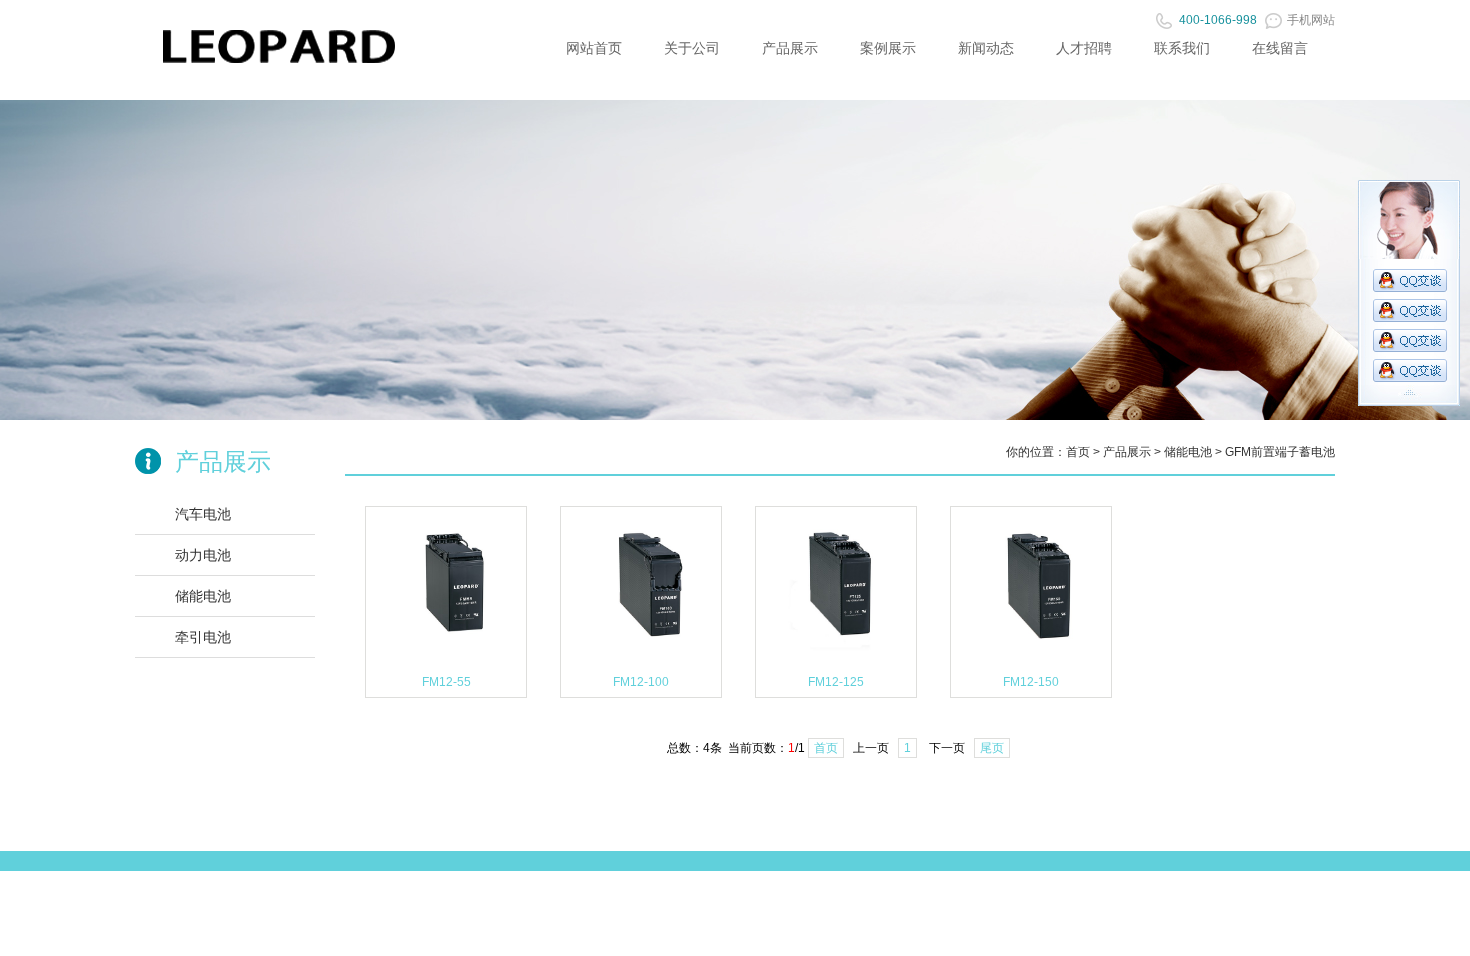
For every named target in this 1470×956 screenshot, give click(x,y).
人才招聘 (1084, 48)
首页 (1078, 452)
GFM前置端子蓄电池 (1280, 452)
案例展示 (888, 48)
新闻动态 (986, 48)
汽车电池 (203, 514)
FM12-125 (836, 682)
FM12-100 (641, 682)
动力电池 (203, 555)
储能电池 (203, 596)
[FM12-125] (836, 663)
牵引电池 (203, 637)
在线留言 (1280, 48)
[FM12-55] (446, 663)
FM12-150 (1031, 682)
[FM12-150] (1031, 663)
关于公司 (692, 48)
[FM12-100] (641, 663)
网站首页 (594, 48)
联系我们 (1182, 48)
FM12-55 (446, 682)
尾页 (992, 748)
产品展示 (790, 48)
